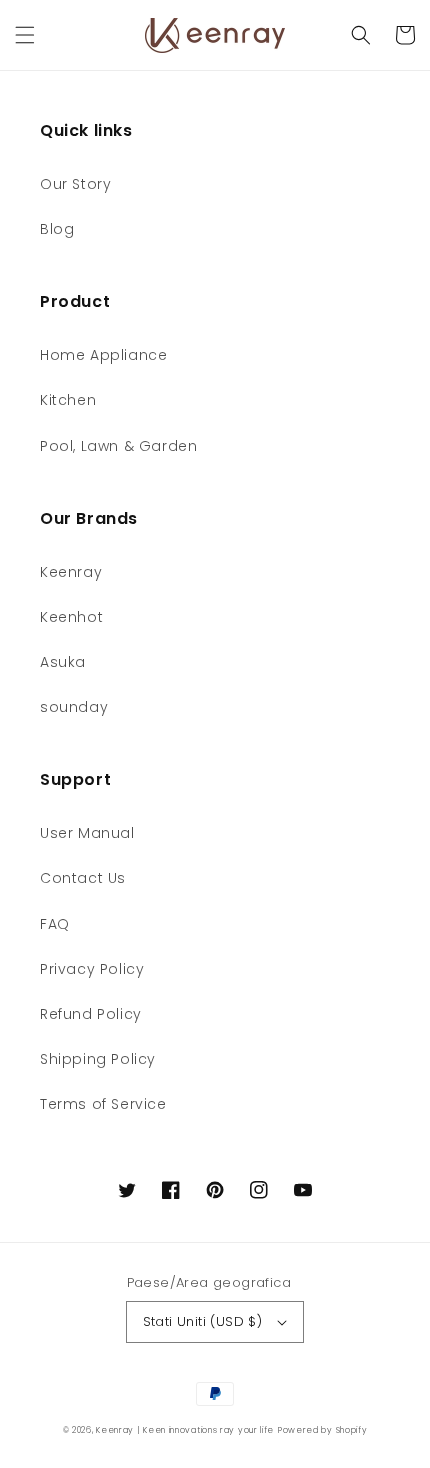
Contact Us (83, 878)
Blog (57, 229)
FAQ (55, 924)
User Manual (87, 833)
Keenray (71, 572)
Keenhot (71, 617)
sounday (74, 707)
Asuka (63, 662)
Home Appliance (103, 355)
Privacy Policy (92, 969)
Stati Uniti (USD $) (203, 1321)
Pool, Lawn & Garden (118, 446)
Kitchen (68, 400)
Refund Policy (91, 1014)
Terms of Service (103, 1104)
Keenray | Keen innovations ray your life (185, 1430)
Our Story (75, 184)
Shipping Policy (98, 1059)
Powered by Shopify (323, 1430)
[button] (25, 35)
